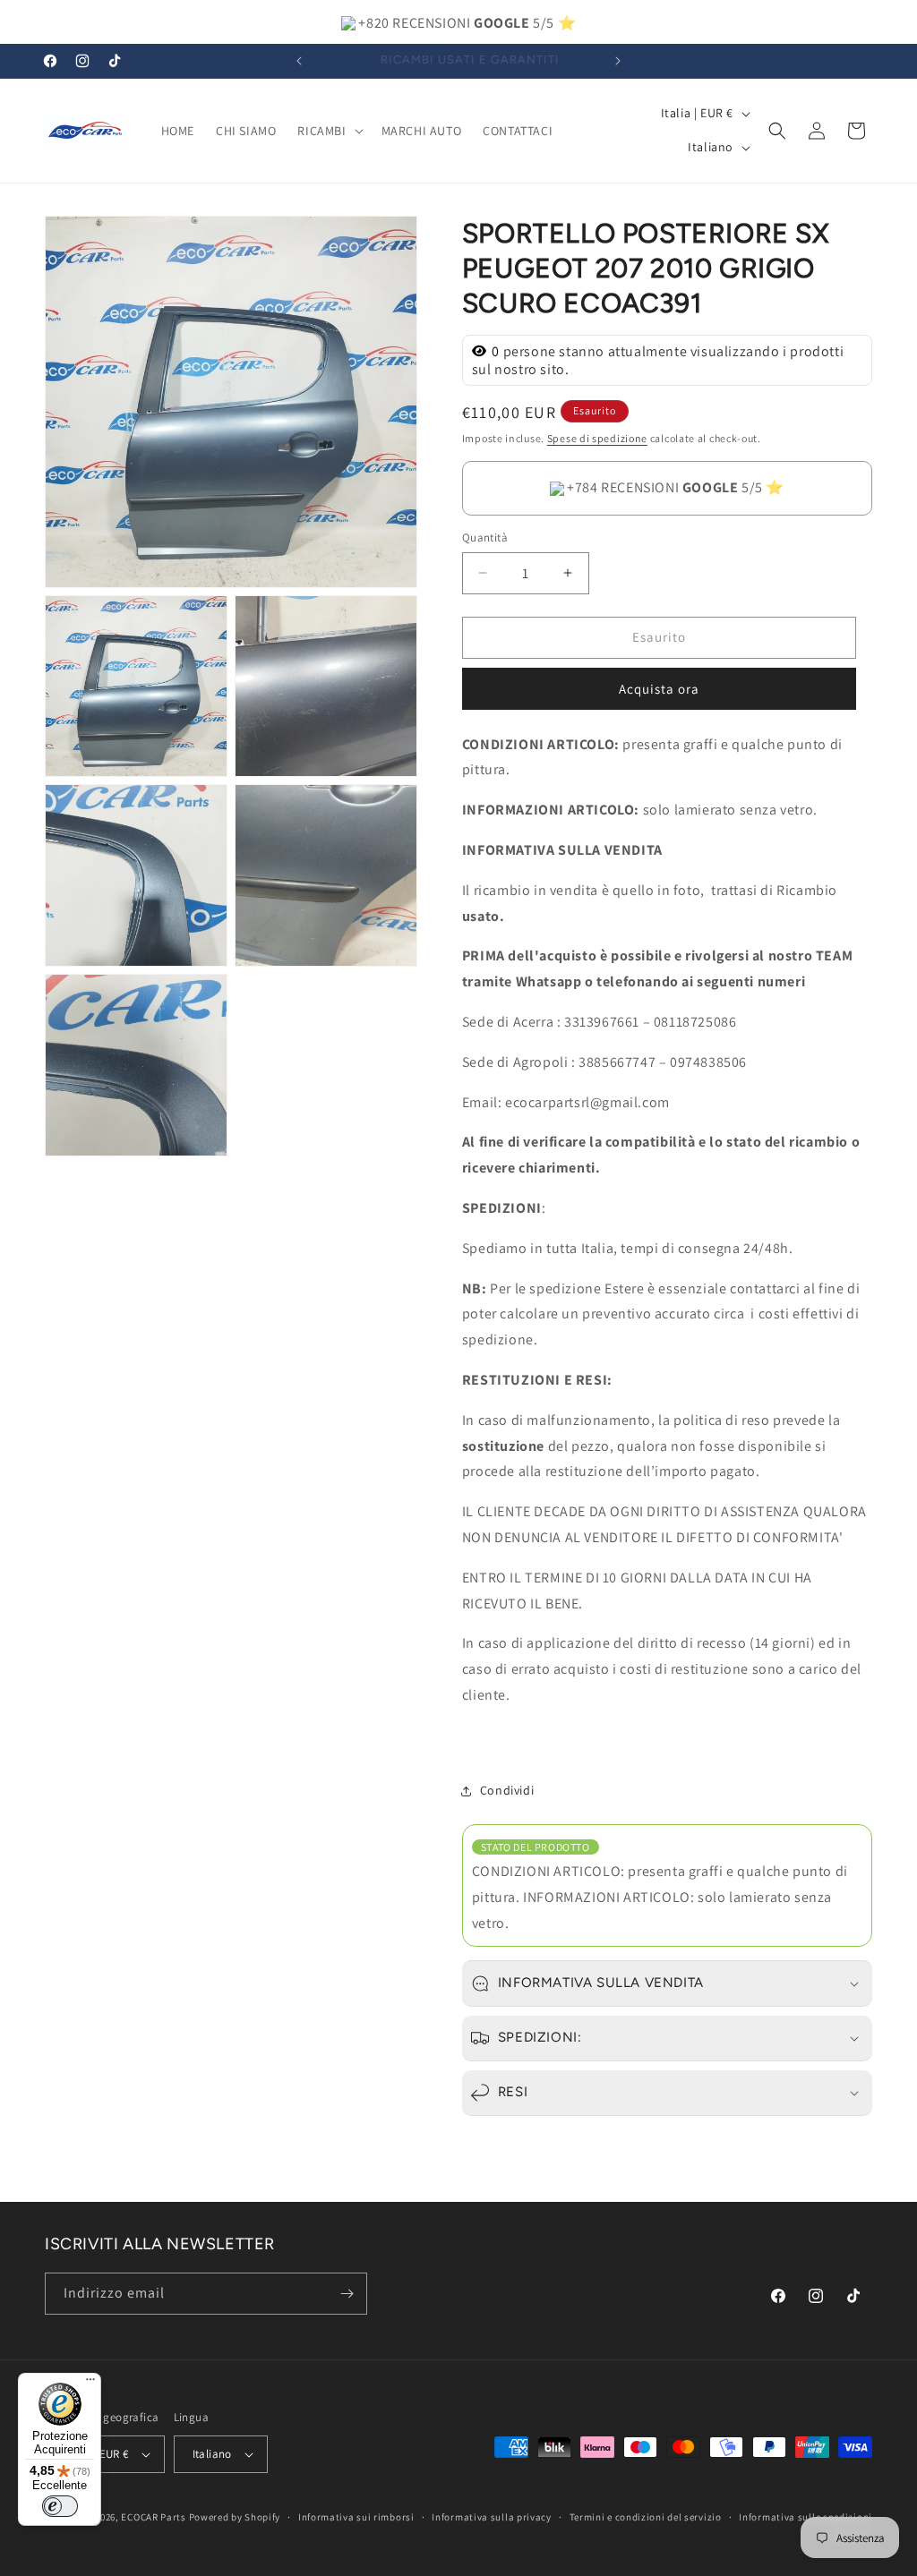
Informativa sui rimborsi (356, 2517)
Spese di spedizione (597, 438)
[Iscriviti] (347, 2294)
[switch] (60, 2506)
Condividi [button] (507, 1790)
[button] (328, 131)
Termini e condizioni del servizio (646, 2517)
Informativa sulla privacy (492, 2517)
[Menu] (90, 2384)
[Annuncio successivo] (618, 61)
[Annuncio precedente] (299, 61)
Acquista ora (659, 689)
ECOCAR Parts (153, 2517)
